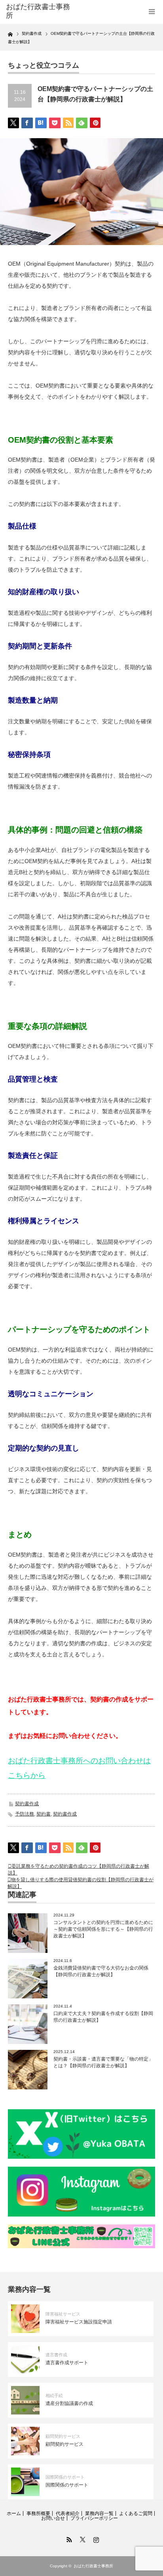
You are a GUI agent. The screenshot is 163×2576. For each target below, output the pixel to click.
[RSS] (68, 2538)
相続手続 (54, 2395)
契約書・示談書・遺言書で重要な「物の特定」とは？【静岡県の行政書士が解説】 (103, 2062)
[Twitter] (81, 2538)
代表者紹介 (68, 2513)
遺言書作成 (56, 2355)
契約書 (44, 1814)
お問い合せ (53, 2518)
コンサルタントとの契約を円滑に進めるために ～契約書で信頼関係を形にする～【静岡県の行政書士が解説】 (103, 1929)
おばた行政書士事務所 (38, 11)
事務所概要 (38, 2513)
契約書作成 (27, 1804)
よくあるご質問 (136, 2513)
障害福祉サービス (63, 2314)
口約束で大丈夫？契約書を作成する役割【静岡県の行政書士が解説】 (103, 2017)
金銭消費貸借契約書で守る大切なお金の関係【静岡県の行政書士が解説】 (101, 1971)
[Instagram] (95, 2538)
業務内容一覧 (99, 2513)
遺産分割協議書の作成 (69, 2403)
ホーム (14, 2513)
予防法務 (25, 1814)
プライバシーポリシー (94, 2518)
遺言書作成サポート (67, 2363)
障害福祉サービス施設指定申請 (79, 2322)
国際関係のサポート (65, 2477)
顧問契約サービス (63, 2436)
